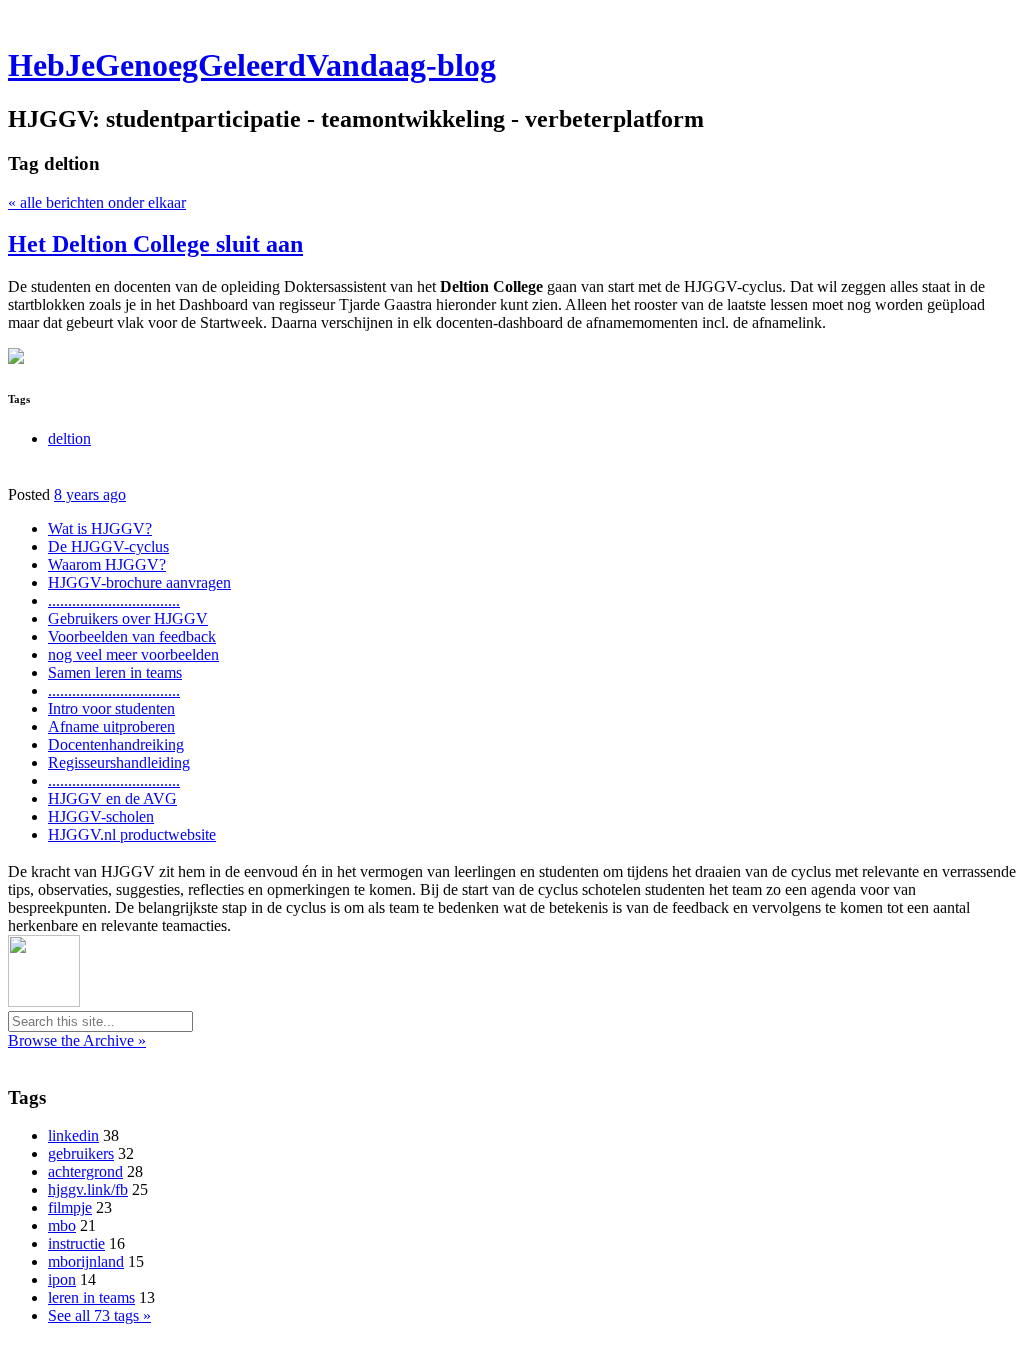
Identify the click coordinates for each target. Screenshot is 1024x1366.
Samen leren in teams (115, 672)
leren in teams (91, 1297)
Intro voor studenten (111, 708)
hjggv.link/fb (88, 1189)
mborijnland (86, 1261)
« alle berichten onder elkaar (97, 202)
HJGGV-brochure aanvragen (139, 582)
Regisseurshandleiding (119, 762)
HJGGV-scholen (101, 816)
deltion (69, 438)
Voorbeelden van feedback (132, 636)
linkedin (73, 1135)
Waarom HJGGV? (107, 564)
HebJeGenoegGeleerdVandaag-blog (252, 65)
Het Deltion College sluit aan (155, 244)
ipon (62, 1279)
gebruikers (81, 1153)
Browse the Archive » (77, 1040)
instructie (76, 1243)
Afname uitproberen (111, 726)
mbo (62, 1225)
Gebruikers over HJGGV (128, 618)
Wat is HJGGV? (100, 528)
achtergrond (85, 1171)
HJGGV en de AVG (112, 798)
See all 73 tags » (99, 1315)
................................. (114, 600)
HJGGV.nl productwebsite (132, 834)
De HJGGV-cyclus (108, 546)
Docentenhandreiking (116, 744)
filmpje (70, 1207)
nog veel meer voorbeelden (133, 654)
